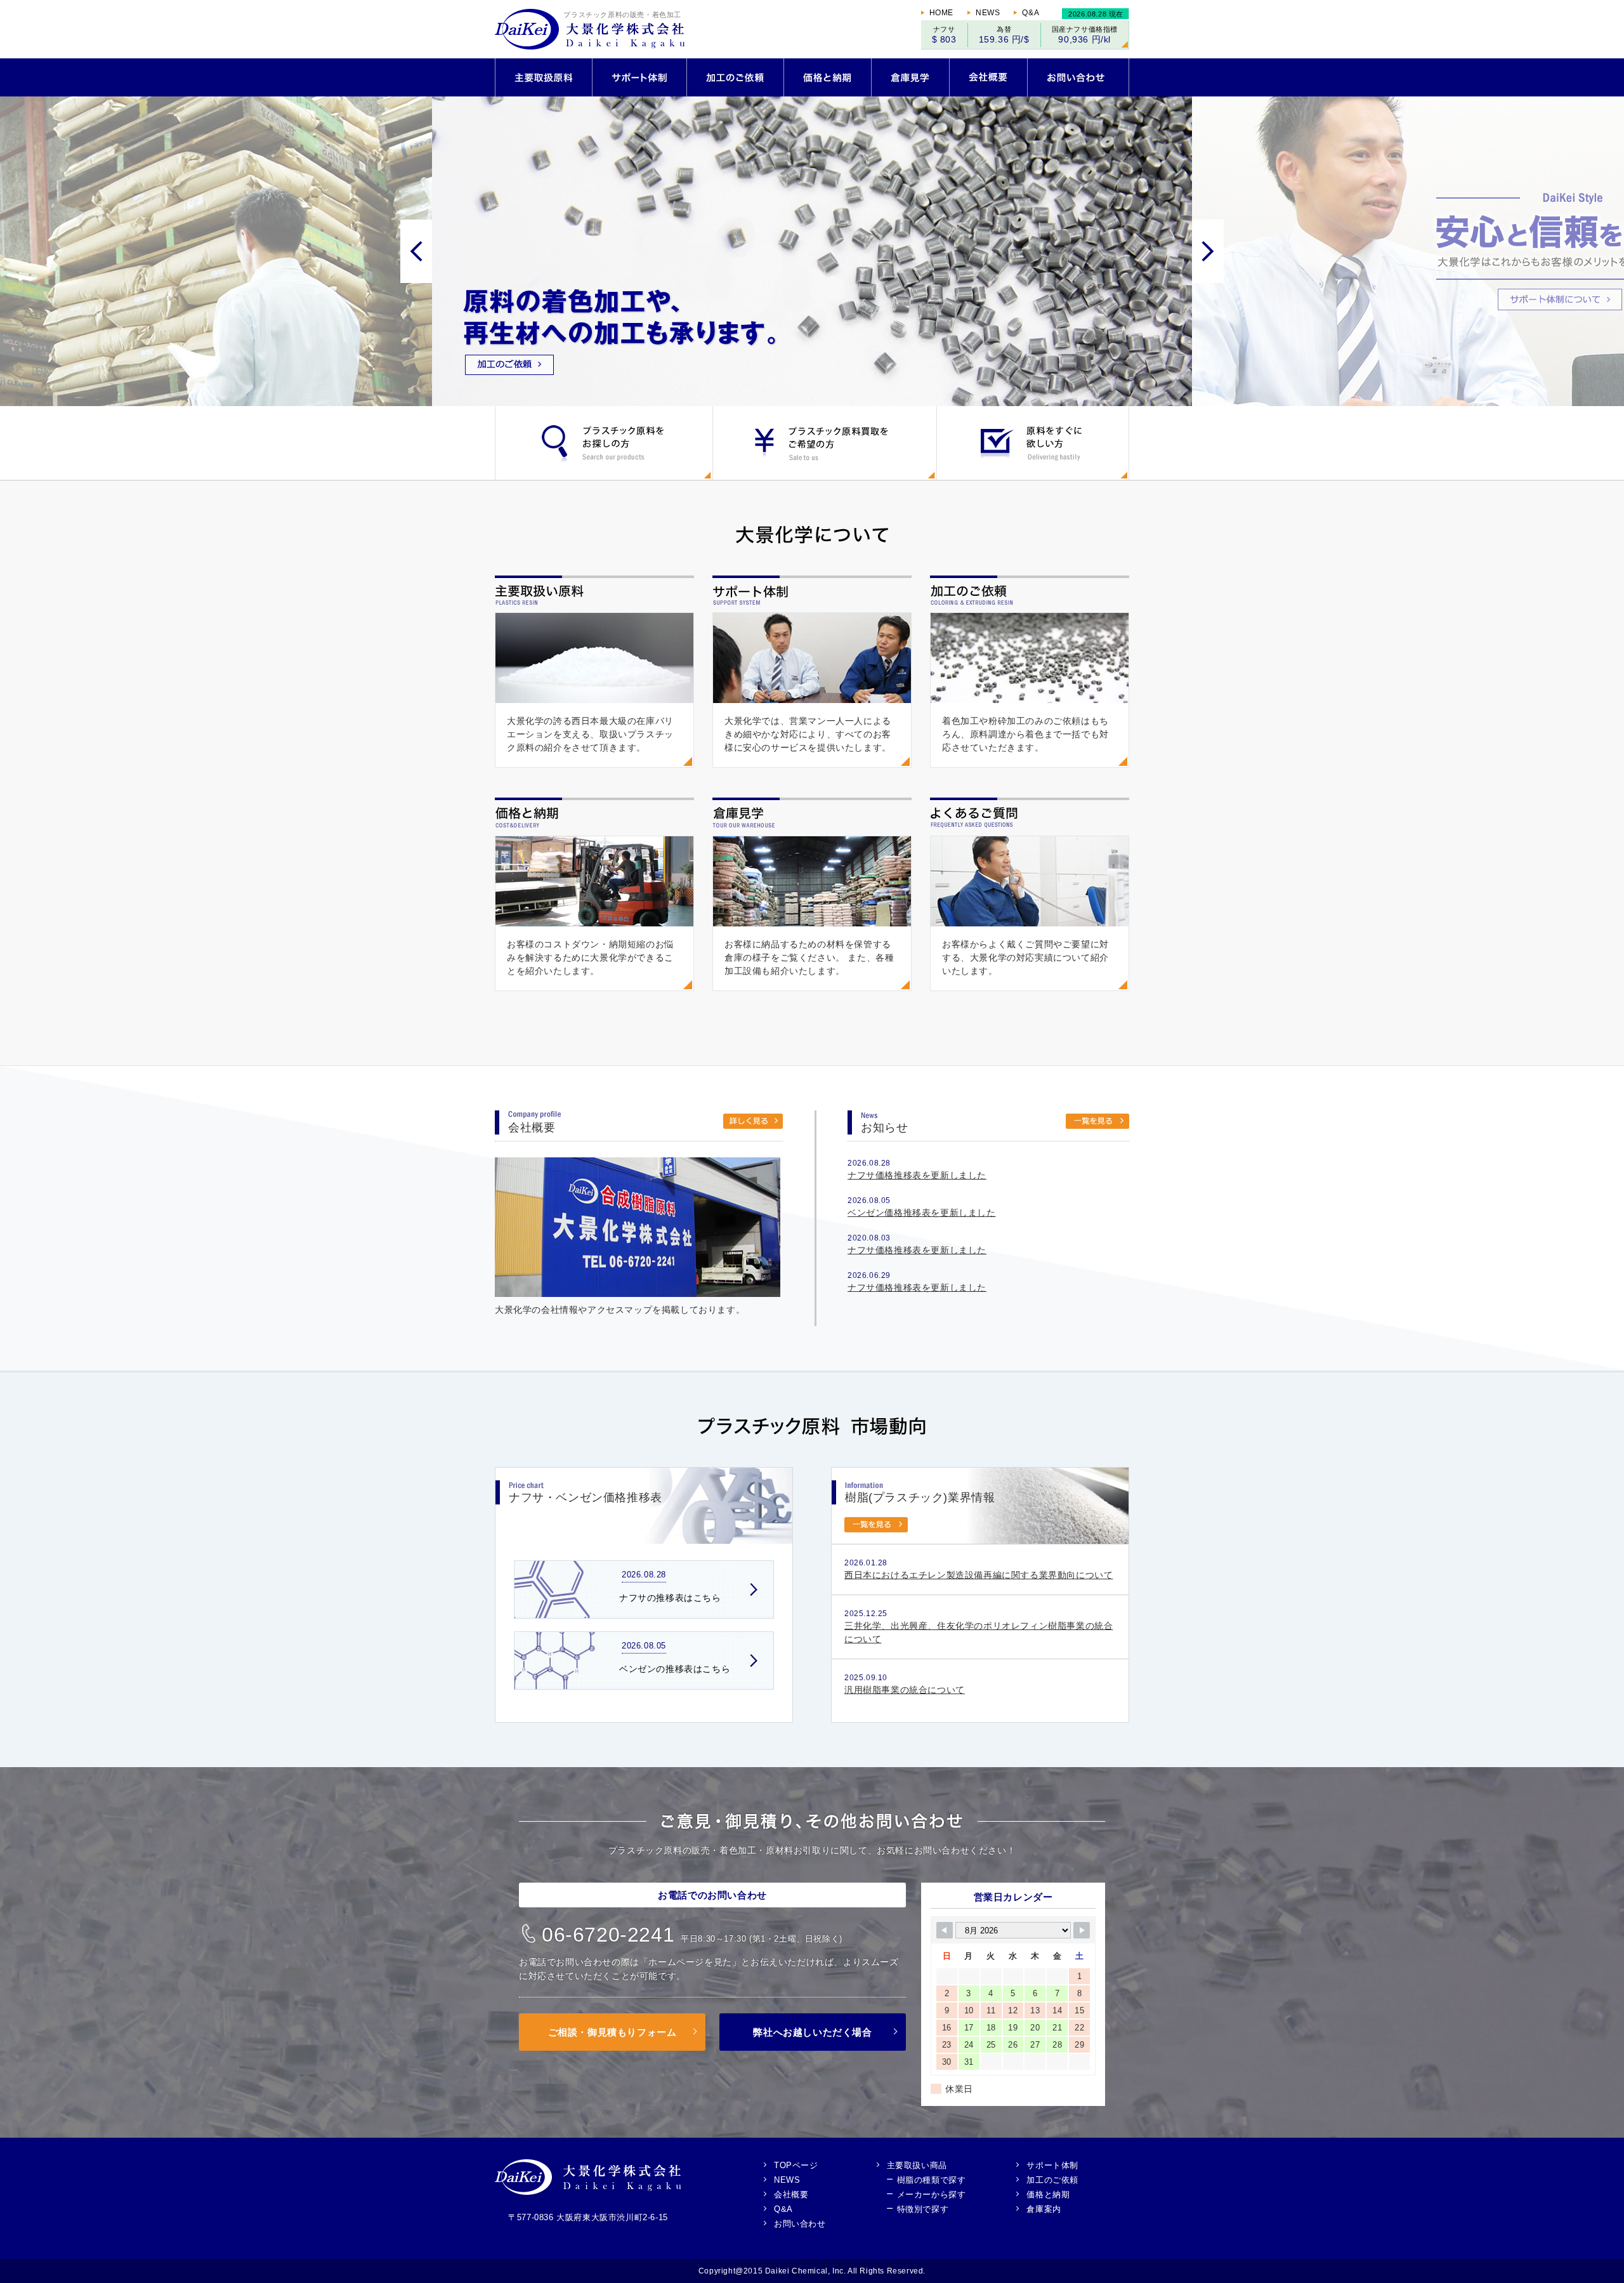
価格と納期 (1048, 2194)
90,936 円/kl (1084, 39)
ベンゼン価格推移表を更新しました (922, 1213)
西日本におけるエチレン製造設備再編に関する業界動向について (979, 1575)
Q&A (1031, 13)
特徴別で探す (923, 2209)
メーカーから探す (932, 2194)
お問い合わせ (800, 2223)
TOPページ (796, 2165)
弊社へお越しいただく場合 (812, 2032)
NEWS (988, 13)
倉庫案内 (1044, 2209)
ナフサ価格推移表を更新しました (917, 1175)
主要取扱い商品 (917, 2165)
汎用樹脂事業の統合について (905, 1690)
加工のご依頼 (1052, 2180)
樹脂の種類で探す (932, 2180)
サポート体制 (1052, 2165)
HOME (941, 13)
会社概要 (791, 2194)
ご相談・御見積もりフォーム (612, 2032)
